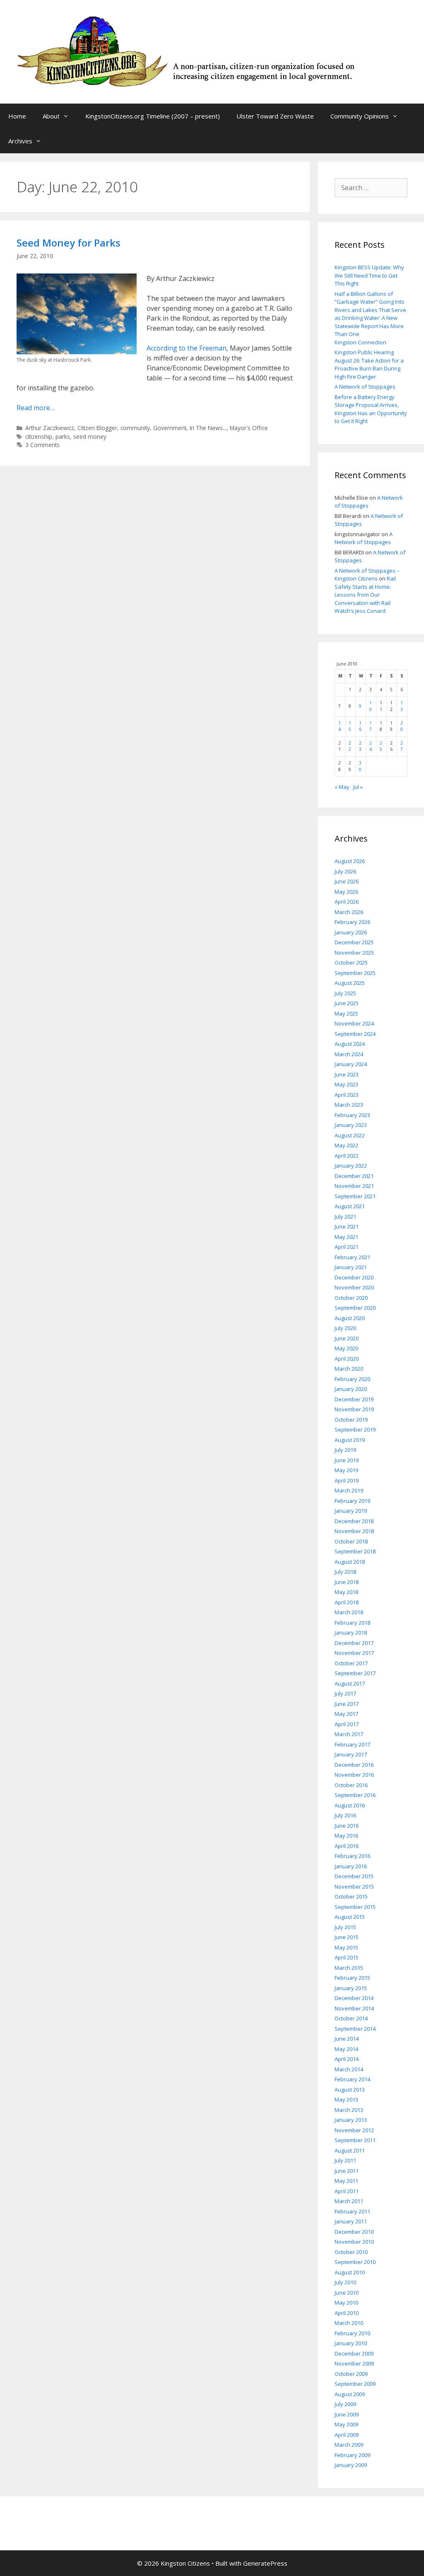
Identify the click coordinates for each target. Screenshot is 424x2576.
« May (342, 787)
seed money (90, 437)
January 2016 (351, 1866)
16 (360, 726)
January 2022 (351, 1166)
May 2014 (346, 2049)
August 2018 (350, 1562)
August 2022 (350, 1135)
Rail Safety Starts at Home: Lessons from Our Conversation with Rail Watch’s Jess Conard (365, 595)
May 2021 (346, 1237)
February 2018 (352, 1623)
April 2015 (347, 1957)
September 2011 (355, 2140)
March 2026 (349, 912)
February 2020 (352, 1379)
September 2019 (355, 1429)
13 (402, 706)
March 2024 (349, 1054)
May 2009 (346, 2424)
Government (170, 428)
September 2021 (355, 1196)
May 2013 (346, 2100)
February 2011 (352, 2211)
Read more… (36, 408)
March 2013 (349, 2110)
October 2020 (351, 1298)
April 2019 (347, 1480)
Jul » (358, 787)
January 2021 (351, 1267)
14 (340, 726)
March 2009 (349, 2445)
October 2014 (351, 2018)
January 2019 (351, 1511)
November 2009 (354, 2363)
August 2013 (350, 2090)
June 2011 (347, 2171)
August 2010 (350, 2272)
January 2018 (351, 1633)
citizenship (39, 437)
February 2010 (352, 2333)
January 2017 (351, 1754)
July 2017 (345, 1693)
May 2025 (346, 1013)
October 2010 (351, 2252)
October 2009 (351, 2374)
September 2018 (355, 1551)
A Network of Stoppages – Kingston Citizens (367, 575)
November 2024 (354, 1023)
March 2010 (349, 2323)
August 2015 (350, 1917)
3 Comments (42, 445)
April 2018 (347, 1602)
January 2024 (351, 1064)
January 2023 (351, 1125)
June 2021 (347, 1226)
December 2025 (354, 942)
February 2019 (352, 1501)
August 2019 (350, 1440)
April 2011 (347, 2191)
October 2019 (351, 1420)
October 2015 (351, 1896)
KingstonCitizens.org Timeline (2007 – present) (153, 116)
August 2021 (350, 1206)
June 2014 (347, 2039)
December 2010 (354, 2232)
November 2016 (354, 1775)
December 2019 (354, 1399)
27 (402, 746)
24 (371, 746)
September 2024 (355, 1034)
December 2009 (354, 2353)
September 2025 (355, 973)
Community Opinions (360, 116)
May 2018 (346, 1592)
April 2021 (347, 1247)
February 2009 (352, 2455)
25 (381, 746)
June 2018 (347, 1582)
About (51, 116)
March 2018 (349, 1612)
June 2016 (347, 1826)
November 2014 (354, 2008)
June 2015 (347, 1937)
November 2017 (354, 1653)
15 (350, 726)
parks (63, 437)
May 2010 (346, 2303)
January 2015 (351, 1988)
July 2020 (345, 1328)
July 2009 (345, 2404)
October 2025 (351, 963)
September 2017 (355, 1673)
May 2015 (346, 1947)
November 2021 (354, 1186)
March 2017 (349, 1734)
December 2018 (354, 1521)
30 (360, 766)
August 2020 (350, 1318)
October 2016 (351, 1785)
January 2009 (351, 2465)
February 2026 (352, 922)
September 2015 (355, 1907)
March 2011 (349, 2201)
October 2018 (351, 1541)
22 (350, 746)
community (135, 428)
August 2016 (350, 1805)
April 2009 (347, 2435)
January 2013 (351, 2120)
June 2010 (347, 2293)
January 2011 (351, 2221)
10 (371, 706)
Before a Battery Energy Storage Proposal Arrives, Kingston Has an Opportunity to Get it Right (371, 409)
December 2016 (354, 1765)
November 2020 (354, 1287)
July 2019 (345, 1450)
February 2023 (352, 1115)
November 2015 (354, 1887)
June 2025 (347, 1003)
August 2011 (350, 2150)
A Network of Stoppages (365, 387)
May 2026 (346, 892)
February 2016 (352, 1856)
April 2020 (347, 1359)
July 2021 (345, 1217)
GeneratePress (265, 2563)
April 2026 (347, 902)
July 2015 (345, 1927)
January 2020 (351, 1389)
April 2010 (347, 2313)
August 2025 (350, 983)
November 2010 (354, 2242)
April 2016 (347, 1846)
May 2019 (346, 1470)
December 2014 (354, 1998)
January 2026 (351, 932)
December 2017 (354, 1643)
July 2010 (345, 2282)
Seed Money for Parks (69, 243)
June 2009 (347, 2414)
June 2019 (347, 1460)
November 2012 (354, 2130)
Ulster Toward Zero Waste (275, 116)
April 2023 (347, 1095)
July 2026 (345, 871)
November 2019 (354, 1409)
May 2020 (346, 1348)
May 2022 (346, 1145)
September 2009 (355, 2384)
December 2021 (354, 1176)
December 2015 (354, 1876)
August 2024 (350, 1044)
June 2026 (347, 881)
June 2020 (347, 1338)
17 (371, 726)
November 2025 (354, 953)
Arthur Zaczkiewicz (50, 428)
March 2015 (349, 1968)
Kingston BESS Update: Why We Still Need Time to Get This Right (369, 275)
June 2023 (347, 1074)
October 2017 (351, 1663)
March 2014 (349, 2069)
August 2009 (350, 2394)
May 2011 (346, 2181)
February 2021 (352, 1257)
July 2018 (345, 1572)
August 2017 (350, 1683)
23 (360, 746)
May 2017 (346, 1714)
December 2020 (354, 1277)
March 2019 (349, 1490)
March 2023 (349, 1105)
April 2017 (347, 1724)
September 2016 (355, 1795)
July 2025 (345, 993)
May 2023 (346, 1084)
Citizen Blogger (97, 428)
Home (17, 116)
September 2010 (355, 2262)
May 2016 (346, 1836)
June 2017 (347, 1704)
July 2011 (345, 2160)
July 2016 (345, 1815)
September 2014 (355, 2029)
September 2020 (355, 1308)
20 (402, 726)
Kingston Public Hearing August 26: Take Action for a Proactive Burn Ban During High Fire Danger (369, 364)
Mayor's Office (249, 428)
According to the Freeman (187, 348)
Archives (20, 141)
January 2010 (351, 2343)
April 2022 (347, 1156)
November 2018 (354, 1531)
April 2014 (347, 2059)
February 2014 (352, 2079)
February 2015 (352, 1978)
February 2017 (352, 1744)
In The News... (208, 428)
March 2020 (349, 1369)
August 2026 (350, 861)
